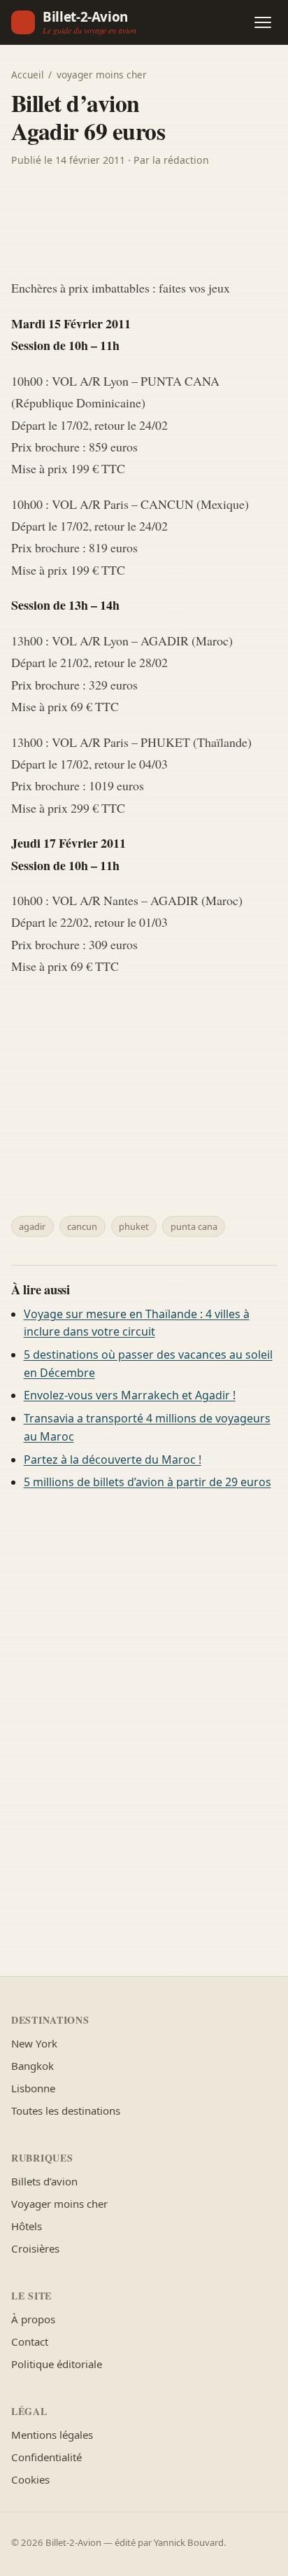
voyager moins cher (102, 75)
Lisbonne (33, 2088)
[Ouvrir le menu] (263, 22)
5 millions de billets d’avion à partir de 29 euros (147, 1482)
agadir (32, 1226)
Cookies (30, 2479)
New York (34, 2043)
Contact (30, 2341)
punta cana (194, 1226)
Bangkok (33, 2066)
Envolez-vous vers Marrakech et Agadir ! (130, 1395)
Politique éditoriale (57, 2364)
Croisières (35, 2248)
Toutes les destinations (66, 2110)
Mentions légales (52, 2435)
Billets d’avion (44, 2181)
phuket (134, 1226)
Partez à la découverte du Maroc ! (113, 1459)
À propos (33, 2319)
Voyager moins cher (59, 2204)
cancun (82, 1226)
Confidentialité (46, 2457)
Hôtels (27, 2226)
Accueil (28, 75)
